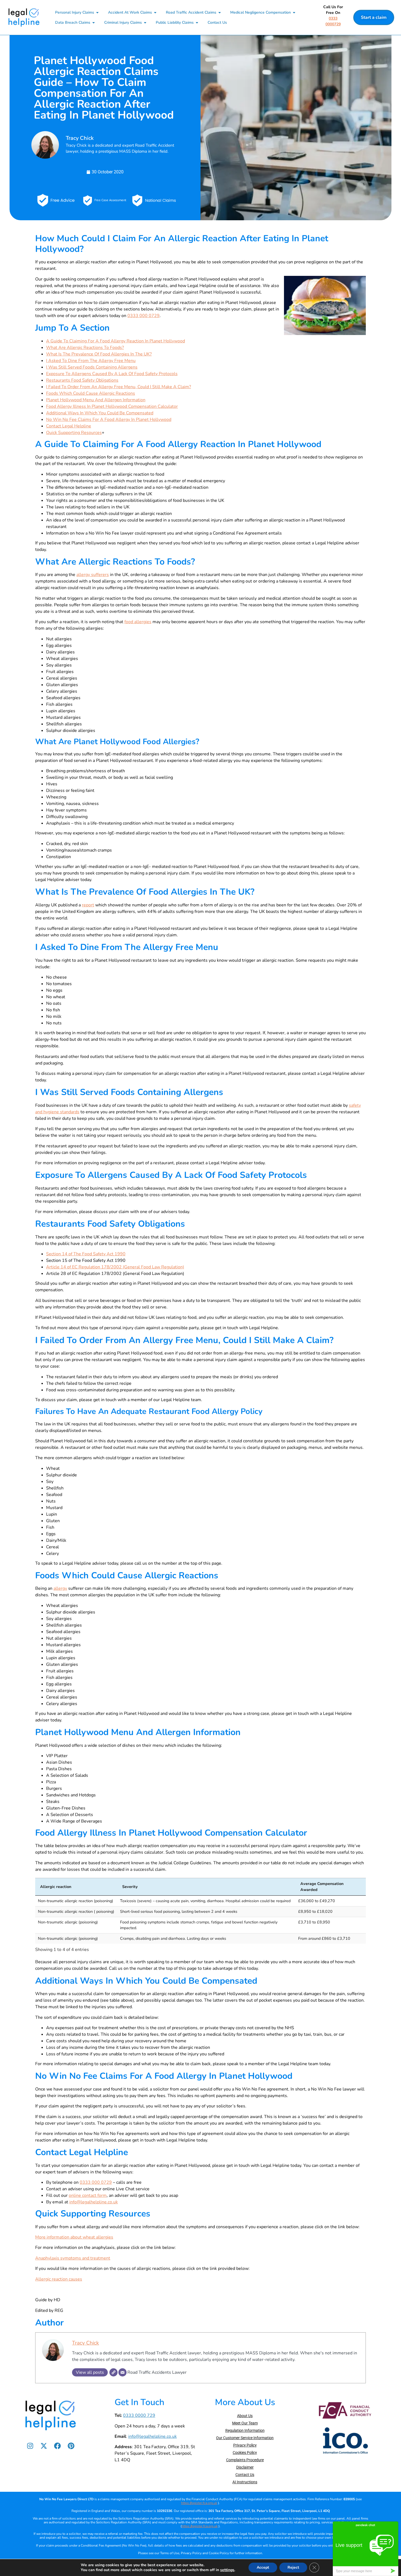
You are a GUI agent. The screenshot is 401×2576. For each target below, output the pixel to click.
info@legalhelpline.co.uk (94, 2202)
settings (227, 2570)
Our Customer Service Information (245, 2438)
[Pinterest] (71, 2446)
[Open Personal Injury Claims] (97, 12)
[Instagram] (30, 2446)
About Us (245, 2416)
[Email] (122, 2372)
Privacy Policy (245, 2445)
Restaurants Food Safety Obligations (82, 380)
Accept (263, 2567)
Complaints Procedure (245, 2460)
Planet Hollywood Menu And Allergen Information (96, 400)
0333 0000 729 (139, 2415)
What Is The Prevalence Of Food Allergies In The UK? (99, 354)
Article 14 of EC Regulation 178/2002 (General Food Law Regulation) (115, 1267)
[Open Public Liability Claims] (197, 22)
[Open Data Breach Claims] (94, 22)
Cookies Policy (245, 2453)
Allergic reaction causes (59, 2279)
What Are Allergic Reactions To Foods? (85, 348)
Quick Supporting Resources (74, 433)
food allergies (138, 622)
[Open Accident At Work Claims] (155, 12)
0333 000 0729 (143, 316)
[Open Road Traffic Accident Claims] (220, 12)
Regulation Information (245, 2430)
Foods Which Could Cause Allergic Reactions (91, 393)
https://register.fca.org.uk (199, 2503)
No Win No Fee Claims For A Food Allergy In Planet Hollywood (109, 420)
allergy (60, 1588)
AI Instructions (245, 2482)
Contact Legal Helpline (69, 426)
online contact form (88, 2195)
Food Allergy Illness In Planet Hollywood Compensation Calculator (112, 406)
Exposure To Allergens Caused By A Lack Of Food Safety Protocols (112, 374)
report (88, 905)
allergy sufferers (93, 575)
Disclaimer (245, 2467)
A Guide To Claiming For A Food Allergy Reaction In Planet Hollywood (116, 341)
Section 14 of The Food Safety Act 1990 (86, 1254)
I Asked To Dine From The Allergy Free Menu (91, 361)
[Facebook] (57, 2446)
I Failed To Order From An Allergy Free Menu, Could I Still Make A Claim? (119, 387)
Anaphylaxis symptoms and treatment (73, 2258)
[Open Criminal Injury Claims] (145, 22)
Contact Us (245, 2475)
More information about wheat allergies (74, 2237)
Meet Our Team (245, 2423)
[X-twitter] (44, 2446)
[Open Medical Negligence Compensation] (294, 12)
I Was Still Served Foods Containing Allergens (92, 367)
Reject (293, 2567)
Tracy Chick (86, 2343)
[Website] (113, 2372)
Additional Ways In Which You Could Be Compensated (100, 413)
